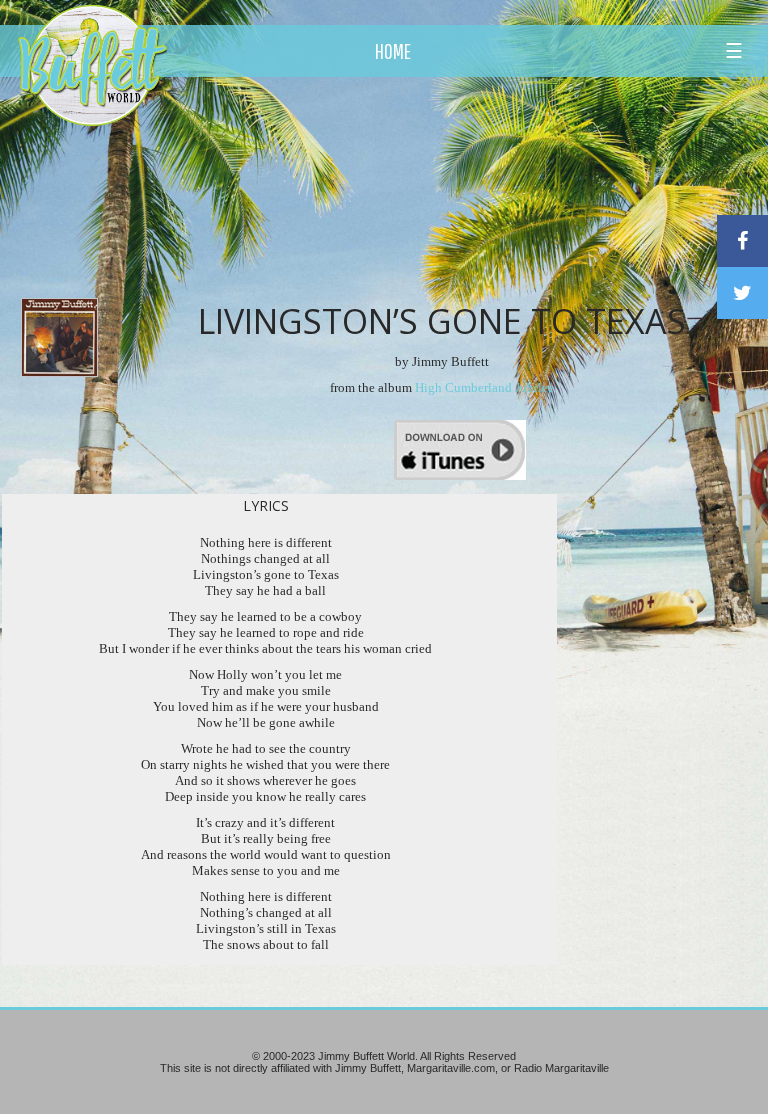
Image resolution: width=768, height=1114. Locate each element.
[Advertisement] (449, 185)
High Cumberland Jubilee (484, 387)
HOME (393, 51)
